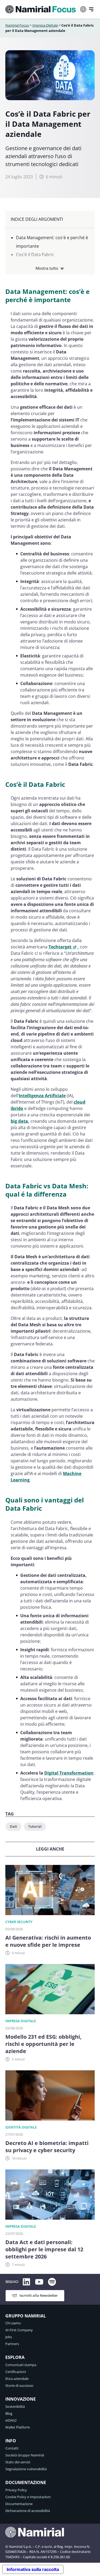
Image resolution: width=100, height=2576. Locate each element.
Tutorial (35, 1826)
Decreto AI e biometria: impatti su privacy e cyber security (47, 2147)
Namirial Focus (17, 25)
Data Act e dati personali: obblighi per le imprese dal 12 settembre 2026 (44, 2249)
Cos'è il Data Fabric (35, 255)
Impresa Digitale (45, 25)
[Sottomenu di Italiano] (83, 9)
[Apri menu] (91, 9)
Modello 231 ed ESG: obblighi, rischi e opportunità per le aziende (43, 2044)
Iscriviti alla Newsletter (39, 2295)
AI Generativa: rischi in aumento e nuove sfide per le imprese (48, 1941)
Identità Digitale (21, 2127)
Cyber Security (19, 1922)
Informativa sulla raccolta (33, 2569)
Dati (13, 1826)
